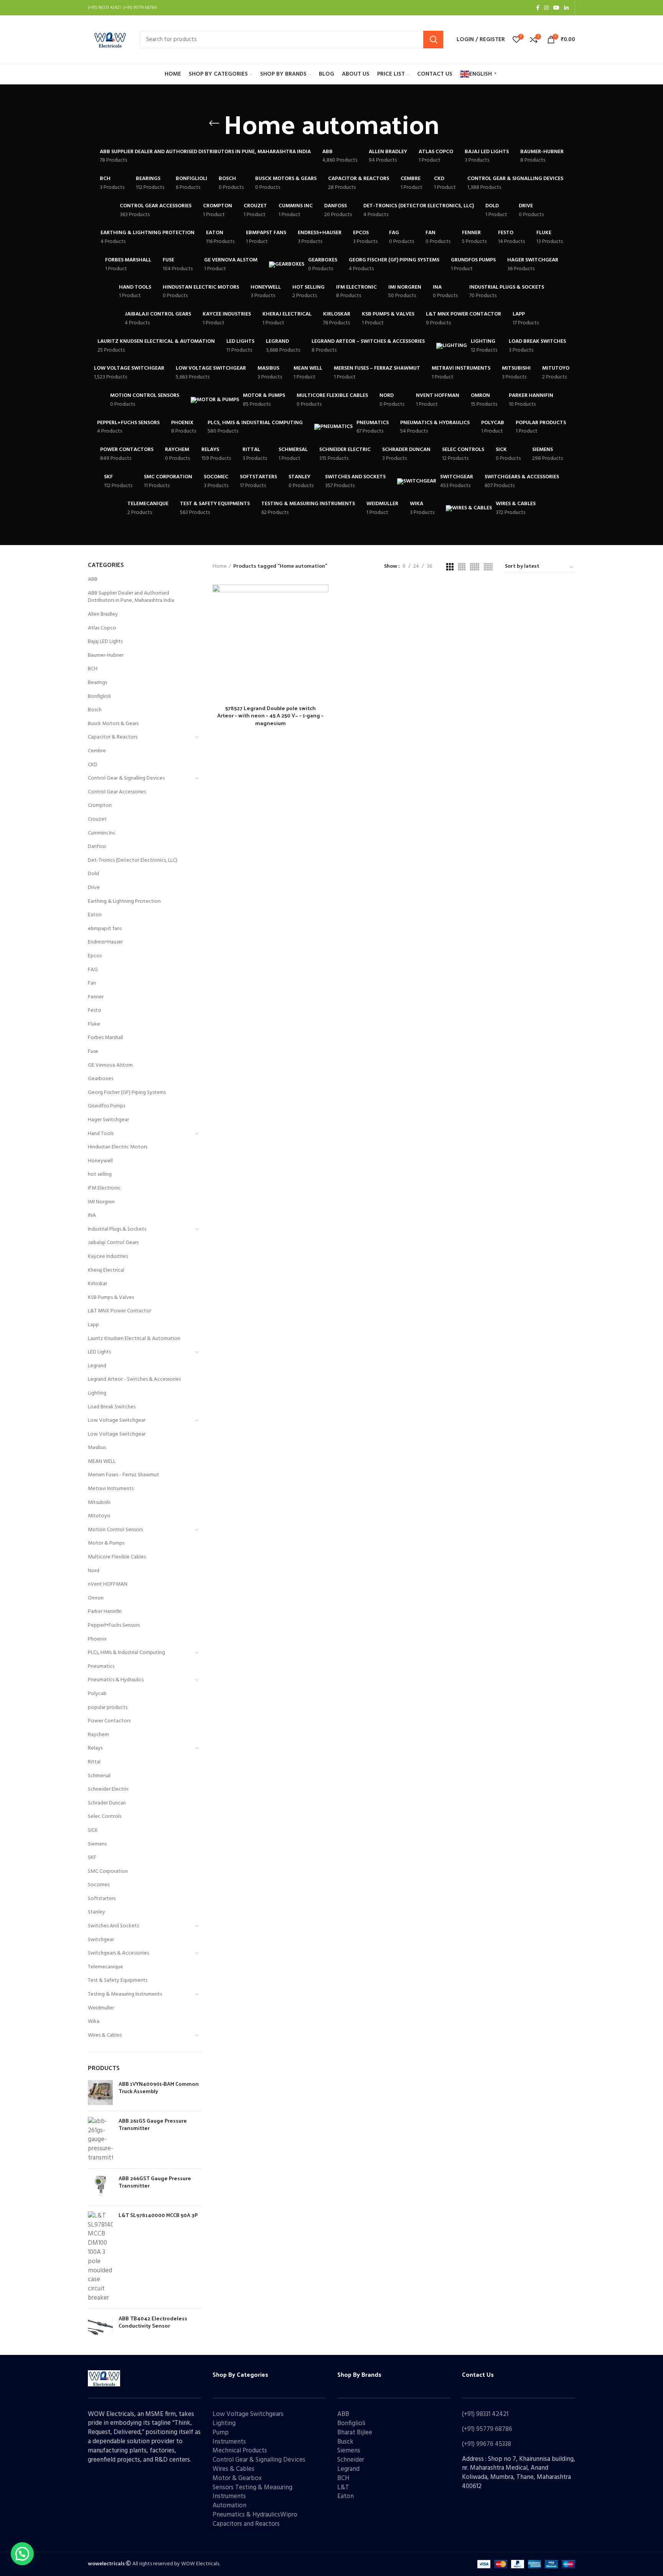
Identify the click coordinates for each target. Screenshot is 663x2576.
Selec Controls (105, 1817)
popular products (108, 1708)
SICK (93, 1830)
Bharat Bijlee (355, 2433)
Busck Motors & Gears (113, 724)
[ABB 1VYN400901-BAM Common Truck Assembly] (100, 2093)
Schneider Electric (108, 1789)
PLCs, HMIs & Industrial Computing (126, 1653)
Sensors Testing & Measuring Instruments (252, 2492)
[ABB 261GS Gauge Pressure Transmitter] (100, 2140)
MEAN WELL (102, 1461)
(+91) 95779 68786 (487, 2429)
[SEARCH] (433, 40)
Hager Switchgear (108, 1120)
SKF (92, 1858)
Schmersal (99, 1776)
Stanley (96, 1912)
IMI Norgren (101, 1202)
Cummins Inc (102, 833)
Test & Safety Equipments (118, 1980)
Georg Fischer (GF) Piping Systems (127, 1093)
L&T (343, 2488)
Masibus (97, 1448)
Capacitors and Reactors (246, 2524)
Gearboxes (101, 1079)
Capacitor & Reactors (113, 737)
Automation (229, 2506)
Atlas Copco (102, 628)
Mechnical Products (240, 2451)
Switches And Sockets (113, 1926)
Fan (92, 983)
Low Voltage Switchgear (117, 1420)
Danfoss (97, 847)
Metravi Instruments (111, 1489)
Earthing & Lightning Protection (124, 901)
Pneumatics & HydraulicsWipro (255, 2515)
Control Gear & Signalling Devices (126, 778)
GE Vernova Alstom (110, 1065)
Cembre (97, 751)
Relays (95, 1748)
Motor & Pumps (106, 1543)
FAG (93, 970)
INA (92, 1215)
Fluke (94, 1024)
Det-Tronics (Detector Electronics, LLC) (133, 860)
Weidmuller (101, 2008)
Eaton (95, 915)
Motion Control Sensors (115, 1530)
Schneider (351, 2460)
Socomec (99, 1885)
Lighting (97, 1393)
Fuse (93, 1052)
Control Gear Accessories (117, 792)
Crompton (100, 806)
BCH (93, 669)
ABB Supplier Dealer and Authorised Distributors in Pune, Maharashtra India (131, 597)
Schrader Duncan (107, 1803)
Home (220, 567)
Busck (345, 2442)
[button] (22, 2554)
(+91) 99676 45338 (487, 2444)
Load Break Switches (112, 1407)
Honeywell (100, 1161)
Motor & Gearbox (237, 2478)
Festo (95, 1010)
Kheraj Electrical (106, 1270)
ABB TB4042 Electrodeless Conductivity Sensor (153, 2322)
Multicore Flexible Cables (117, 1557)
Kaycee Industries (108, 1257)
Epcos (95, 956)
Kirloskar (97, 1284)
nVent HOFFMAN (108, 1584)
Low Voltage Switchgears (248, 2414)
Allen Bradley (103, 614)
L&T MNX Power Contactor (120, 1311)
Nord (94, 1571)
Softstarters (102, 1899)
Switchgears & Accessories (118, 1953)
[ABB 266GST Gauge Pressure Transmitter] (100, 2187)
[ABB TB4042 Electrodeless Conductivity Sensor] (100, 2327)
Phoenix (97, 1639)
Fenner (96, 997)
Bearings (97, 683)
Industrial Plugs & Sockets (117, 1229)
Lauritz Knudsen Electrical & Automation (134, 1339)
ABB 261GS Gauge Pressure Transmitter (153, 2124)
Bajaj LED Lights (105, 642)
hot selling (100, 1174)
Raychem (98, 1735)
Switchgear (101, 1940)
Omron (96, 1598)
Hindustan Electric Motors (118, 1147)
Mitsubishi (99, 1503)
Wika (94, 2022)
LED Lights (99, 1352)
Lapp (93, 1325)
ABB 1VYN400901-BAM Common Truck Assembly (159, 2088)
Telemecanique (106, 1967)
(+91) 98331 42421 (485, 2414)
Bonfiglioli (99, 696)
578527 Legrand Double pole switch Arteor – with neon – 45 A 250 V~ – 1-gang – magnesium (270, 715)
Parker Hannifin (105, 1612)
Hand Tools (101, 1134)
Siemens (97, 1844)
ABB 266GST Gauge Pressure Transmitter (155, 2182)
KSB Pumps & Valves (111, 1298)
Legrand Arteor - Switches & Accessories (134, 1379)
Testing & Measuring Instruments (125, 1994)
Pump (221, 2433)
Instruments (229, 2442)
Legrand (97, 1366)
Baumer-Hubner (106, 655)
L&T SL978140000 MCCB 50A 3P (158, 2215)
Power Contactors (109, 1721)
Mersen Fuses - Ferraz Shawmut (124, 1475)
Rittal (94, 1762)
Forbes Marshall (106, 1038)
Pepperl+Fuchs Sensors (114, 1625)
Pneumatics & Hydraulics (116, 1680)
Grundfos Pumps (106, 1106)
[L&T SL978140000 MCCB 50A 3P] (100, 2257)
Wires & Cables (105, 2035)
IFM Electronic (104, 1188)
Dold (93, 874)
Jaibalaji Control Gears (113, 1243)
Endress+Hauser (105, 942)
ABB (93, 579)
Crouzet (97, 819)
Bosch (95, 710)
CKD (93, 765)
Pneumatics (101, 1666)
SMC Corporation (108, 1871)
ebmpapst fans (105, 929)
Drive (94, 888)
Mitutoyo (99, 1516)
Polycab (97, 1694)
